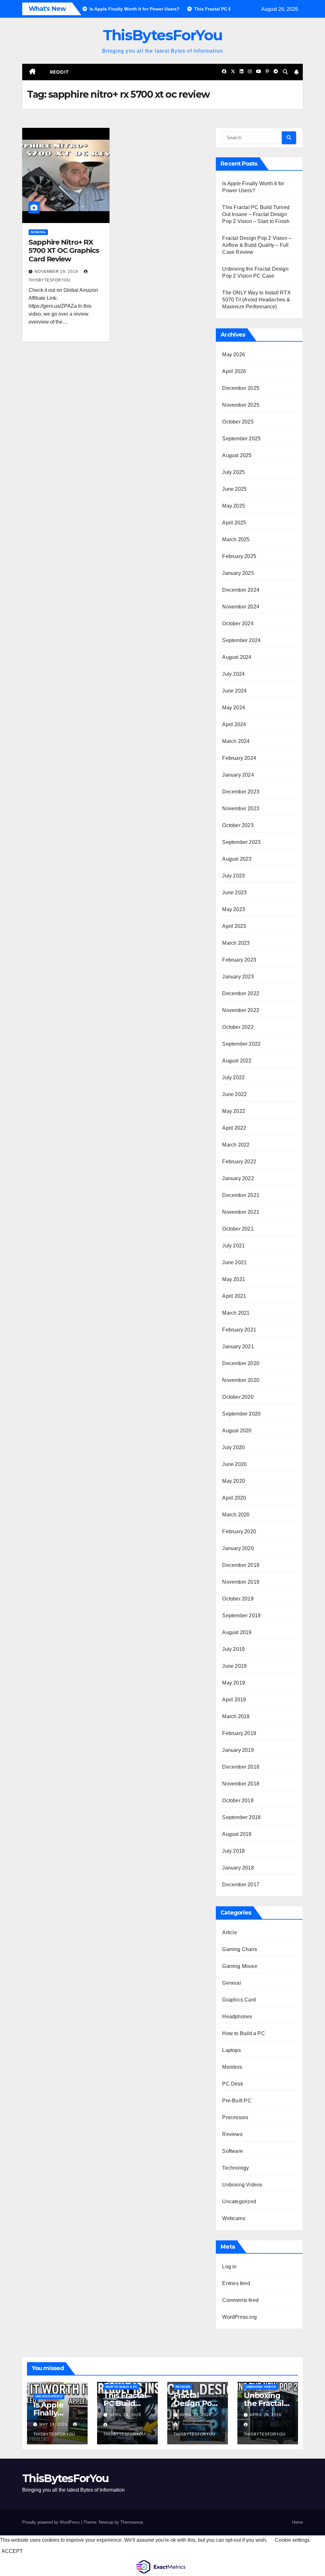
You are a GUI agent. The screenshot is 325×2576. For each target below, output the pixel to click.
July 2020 (233, 1447)
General (38, 232)
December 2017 (241, 1885)
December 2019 (241, 1565)
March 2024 (236, 741)
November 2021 (241, 1212)
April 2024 (234, 724)
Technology (235, 2168)
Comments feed (240, 2300)
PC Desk (232, 2084)
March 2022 (236, 1145)
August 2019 (237, 1632)
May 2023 (234, 909)
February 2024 (239, 758)
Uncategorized (239, 2201)
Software (232, 2151)
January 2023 (238, 977)
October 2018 (238, 1801)
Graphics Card (239, 2000)
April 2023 (234, 926)
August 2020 (237, 1431)
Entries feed (236, 2283)
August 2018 (237, 1834)
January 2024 (238, 775)
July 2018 (233, 1851)
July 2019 (233, 1649)
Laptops (231, 2050)
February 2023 (239, 960)
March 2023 (236, 943)
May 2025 (234, 506)
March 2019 (236, 1716)
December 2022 (241, 993)
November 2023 (241, 808)
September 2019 (241, 1616)
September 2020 (241, 1414)
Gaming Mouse (240, 1966)
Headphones (237, 2017)
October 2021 (238, 1229)
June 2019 (234, 1666)
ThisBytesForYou (163, 35)
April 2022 (234, 1128)
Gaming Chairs (240, 1949)
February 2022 (239, 1162)
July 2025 (233, 472)
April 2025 (234, 523)
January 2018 (238, 1868)
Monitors (232, 2067)
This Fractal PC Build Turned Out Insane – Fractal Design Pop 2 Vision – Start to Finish (256, 214)
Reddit (60, 72)
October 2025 (238, 422)
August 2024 (237, 657)
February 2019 (239, 1733)
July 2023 (233, 876)
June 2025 (234, 489)
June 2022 (234, 1094)
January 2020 (238, 1548)
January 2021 (238, 1347)
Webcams (234, 2218)
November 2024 (241, 607)
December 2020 (241, 1363)
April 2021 (234, 1296)
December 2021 (241, 1195)
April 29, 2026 (125, 2415)
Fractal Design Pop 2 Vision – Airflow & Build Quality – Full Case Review (257, 245)
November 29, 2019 (57, 272)
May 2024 (234, 708)
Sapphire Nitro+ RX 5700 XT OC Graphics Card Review (64, 251)
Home (297, 2522)
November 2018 (241, 1784)
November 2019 (241, 1582)
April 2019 (234, 1700)
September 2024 (241, 640)
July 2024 (233, 674)
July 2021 (233, 1246)
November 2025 (241, 405)
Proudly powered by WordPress (52, 2522)
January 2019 (238, 1750)
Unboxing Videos (242, 2185)
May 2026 (234, 355)
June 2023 (234, 893)
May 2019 (234, 1683)
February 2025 (239, 556)
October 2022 (238, 1027)
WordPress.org (239, 2317)
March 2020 (236, 1515)
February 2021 (239, 1330)
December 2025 (241, 388)
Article (229, 1932)
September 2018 (241, 1817)
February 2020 (239, 1531)
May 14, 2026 (54, 2424)
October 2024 (238, 624)
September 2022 (241, 1044)
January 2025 (238, 573)
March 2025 (236, 539)
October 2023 (238, 825)
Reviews (232, 2134)
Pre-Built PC (237, 2101)
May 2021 (234, 1279)
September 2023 (241, 842)
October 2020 (238, 1397)
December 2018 (241, 1767)
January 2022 (238, 1178)
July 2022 (233, 1078)
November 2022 (241, 1010)
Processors (235, 2117)
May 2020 (234, 1481)
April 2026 (234, 371)
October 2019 (238, 1599)
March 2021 (236, 1313)
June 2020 (234, 1464)
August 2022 (237, 1061)
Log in (229, 2267)
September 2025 (241, 439)
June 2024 (234, 691)
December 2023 (241, 792)
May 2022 (234, 1111)
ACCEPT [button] (12, 2551)
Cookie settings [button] (292, 2540)
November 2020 (241, 1380)
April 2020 (234, 1498)
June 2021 (234, 1262)
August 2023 (237, 859)
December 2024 (241, 590)
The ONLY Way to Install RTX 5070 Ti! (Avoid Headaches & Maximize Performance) (256, 300)
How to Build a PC (243, 2033)
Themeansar (132, 2522)
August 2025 (237, 455)
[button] (285, 72)
